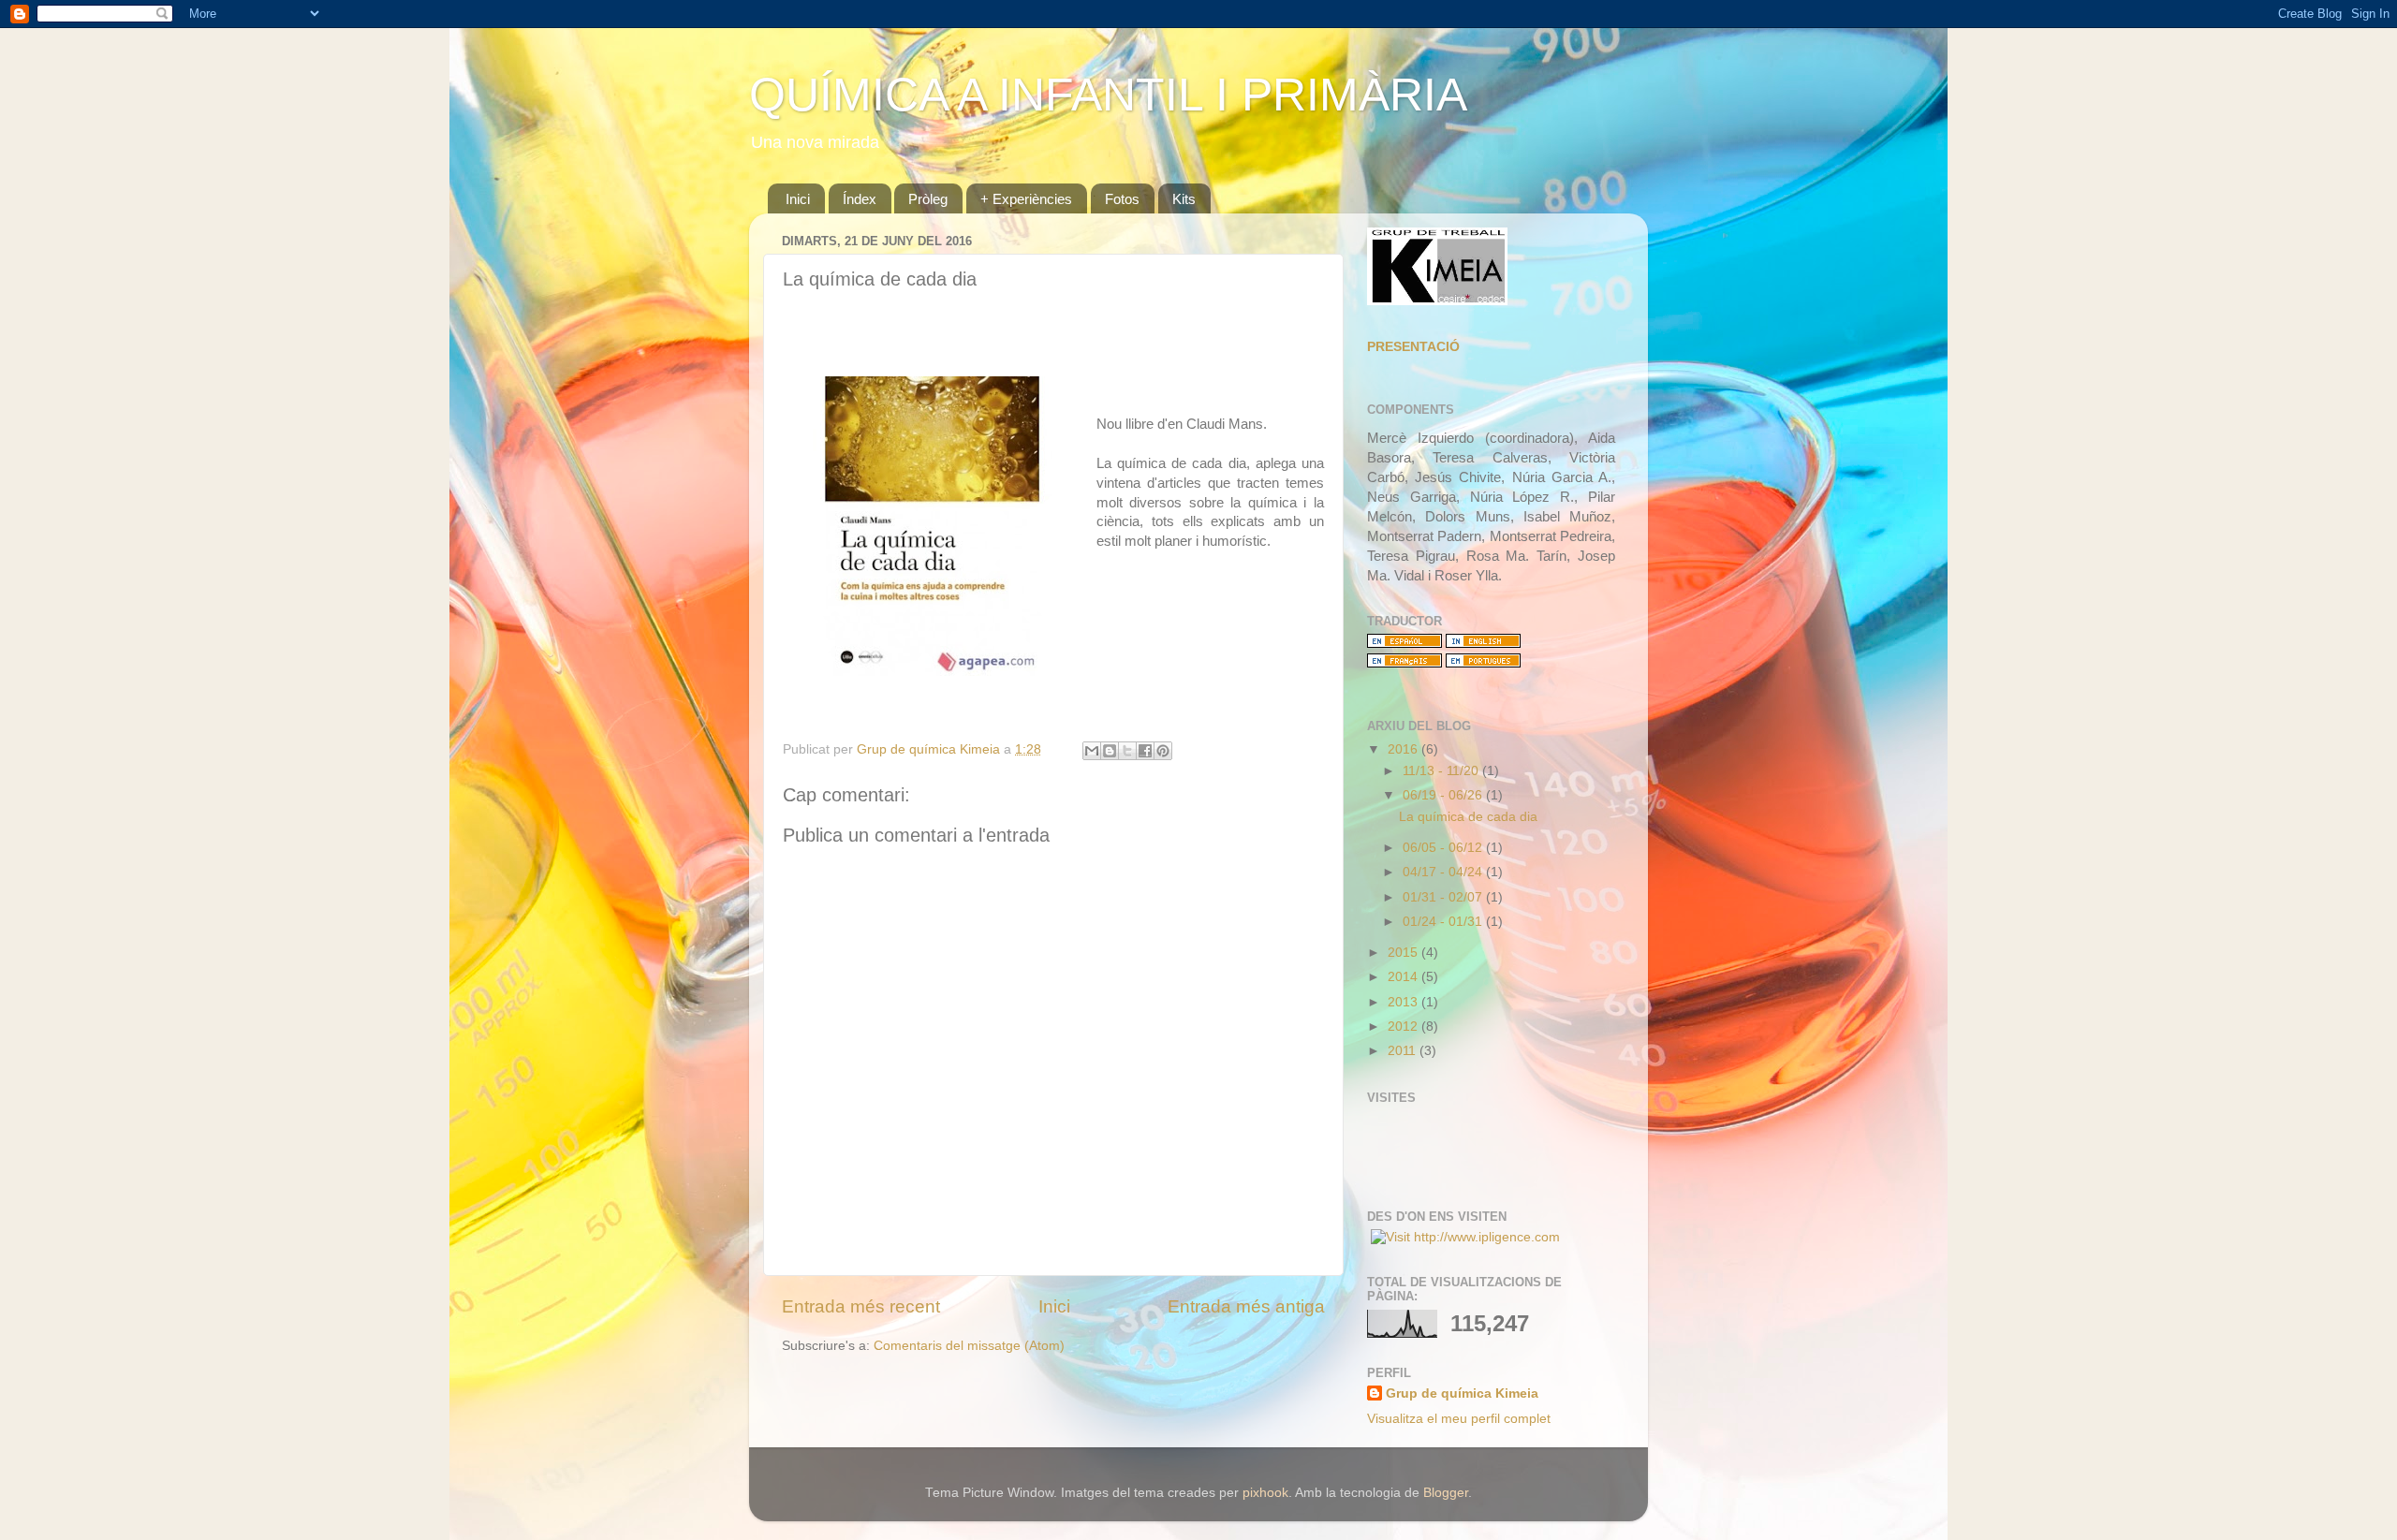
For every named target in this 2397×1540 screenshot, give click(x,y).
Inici (798, 199)
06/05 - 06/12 (1444, 848)
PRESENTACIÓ (1413, 347)
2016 (1404, 749)
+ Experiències (1026, 199)
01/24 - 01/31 (1444, 922)
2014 (1404, 977)
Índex (860, 199)
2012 (1404, 1027)
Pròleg (928, 199)
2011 (1404, 1051)
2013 (1404, 1002)
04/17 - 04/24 (1444, 872)
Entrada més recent (861, 1306)
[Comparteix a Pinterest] (1163, 751)
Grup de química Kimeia (1462, 1393)
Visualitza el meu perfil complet (1459, 1419)
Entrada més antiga (1246, 1306)
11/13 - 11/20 (1442, 771)
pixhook (1265, 1493)
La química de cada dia (1468, 817)
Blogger (1446, 1493)
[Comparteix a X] (1127, 751)
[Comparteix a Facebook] (1145, 751)
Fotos (1122, 199)
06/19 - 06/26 (1444, 795)
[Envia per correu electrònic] (1092, 751)
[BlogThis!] (1110, 751)
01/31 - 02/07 (1444, 897)
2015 (1404, 953)
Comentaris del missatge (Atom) (969, 1346)
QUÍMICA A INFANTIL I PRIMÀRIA (1108, 95)
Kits (1184, 199)
